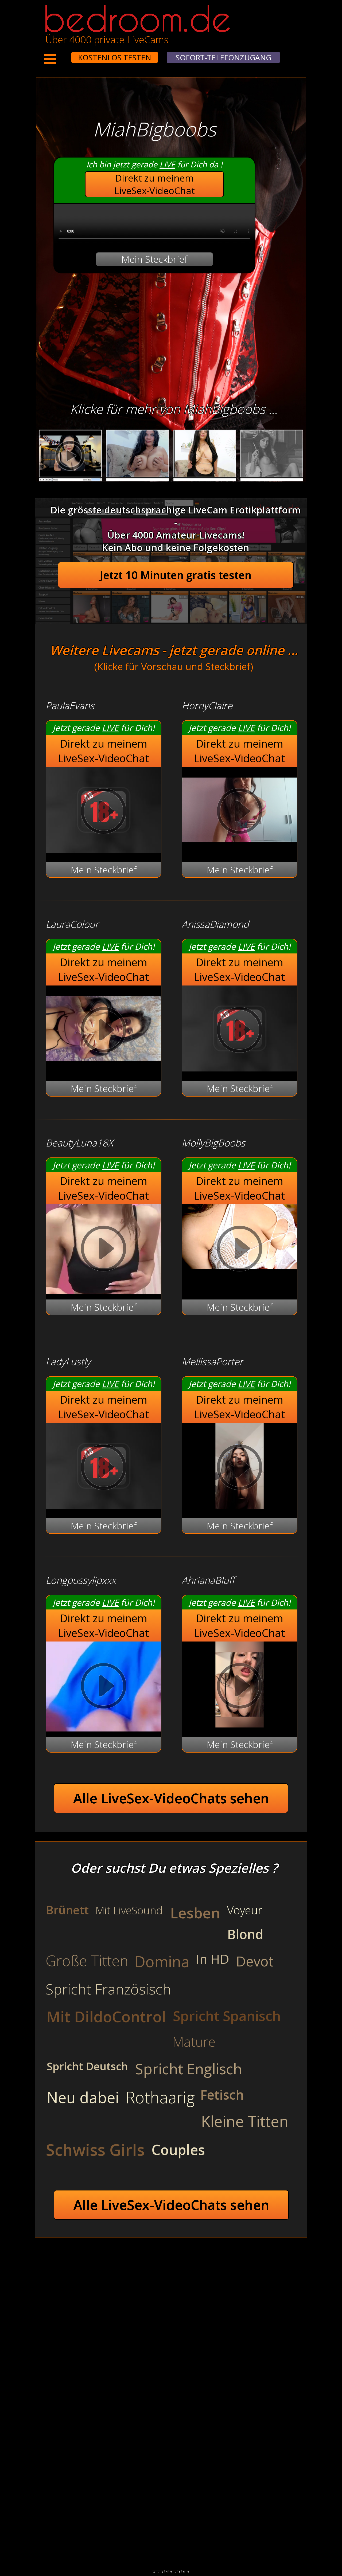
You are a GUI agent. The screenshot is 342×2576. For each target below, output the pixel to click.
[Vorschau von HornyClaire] (240, 849)
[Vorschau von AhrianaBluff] (240, 1724)
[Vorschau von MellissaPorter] (240, 1505)
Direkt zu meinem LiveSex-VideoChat (155, 184)
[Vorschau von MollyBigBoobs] (240, 1250)
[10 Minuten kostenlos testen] (61, 54)
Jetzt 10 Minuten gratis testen (176, 575)
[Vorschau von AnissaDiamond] (240, 1068)
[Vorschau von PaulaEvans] (104, 849)
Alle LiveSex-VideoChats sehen (171, 1798)
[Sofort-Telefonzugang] (67, 54)
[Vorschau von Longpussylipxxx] (104, 1687)
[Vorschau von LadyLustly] (104, 1505)
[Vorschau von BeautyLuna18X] (104, 1250)
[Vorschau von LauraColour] (104, 1068)
